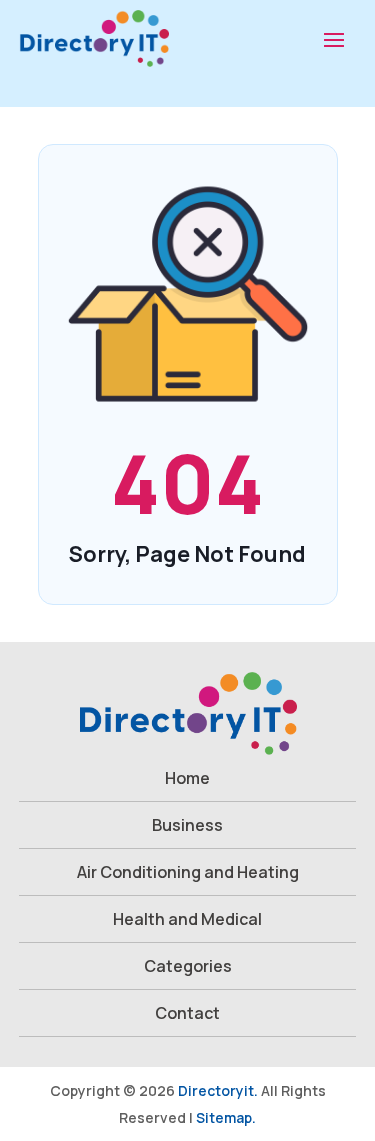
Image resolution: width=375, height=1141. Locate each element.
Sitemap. (226, 1117)
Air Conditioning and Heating (188, 872)
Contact (187, 1013)
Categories (188, 966)
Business (187, 825)
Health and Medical (187, 919)
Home (187, 778)
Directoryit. (218, 1090)
